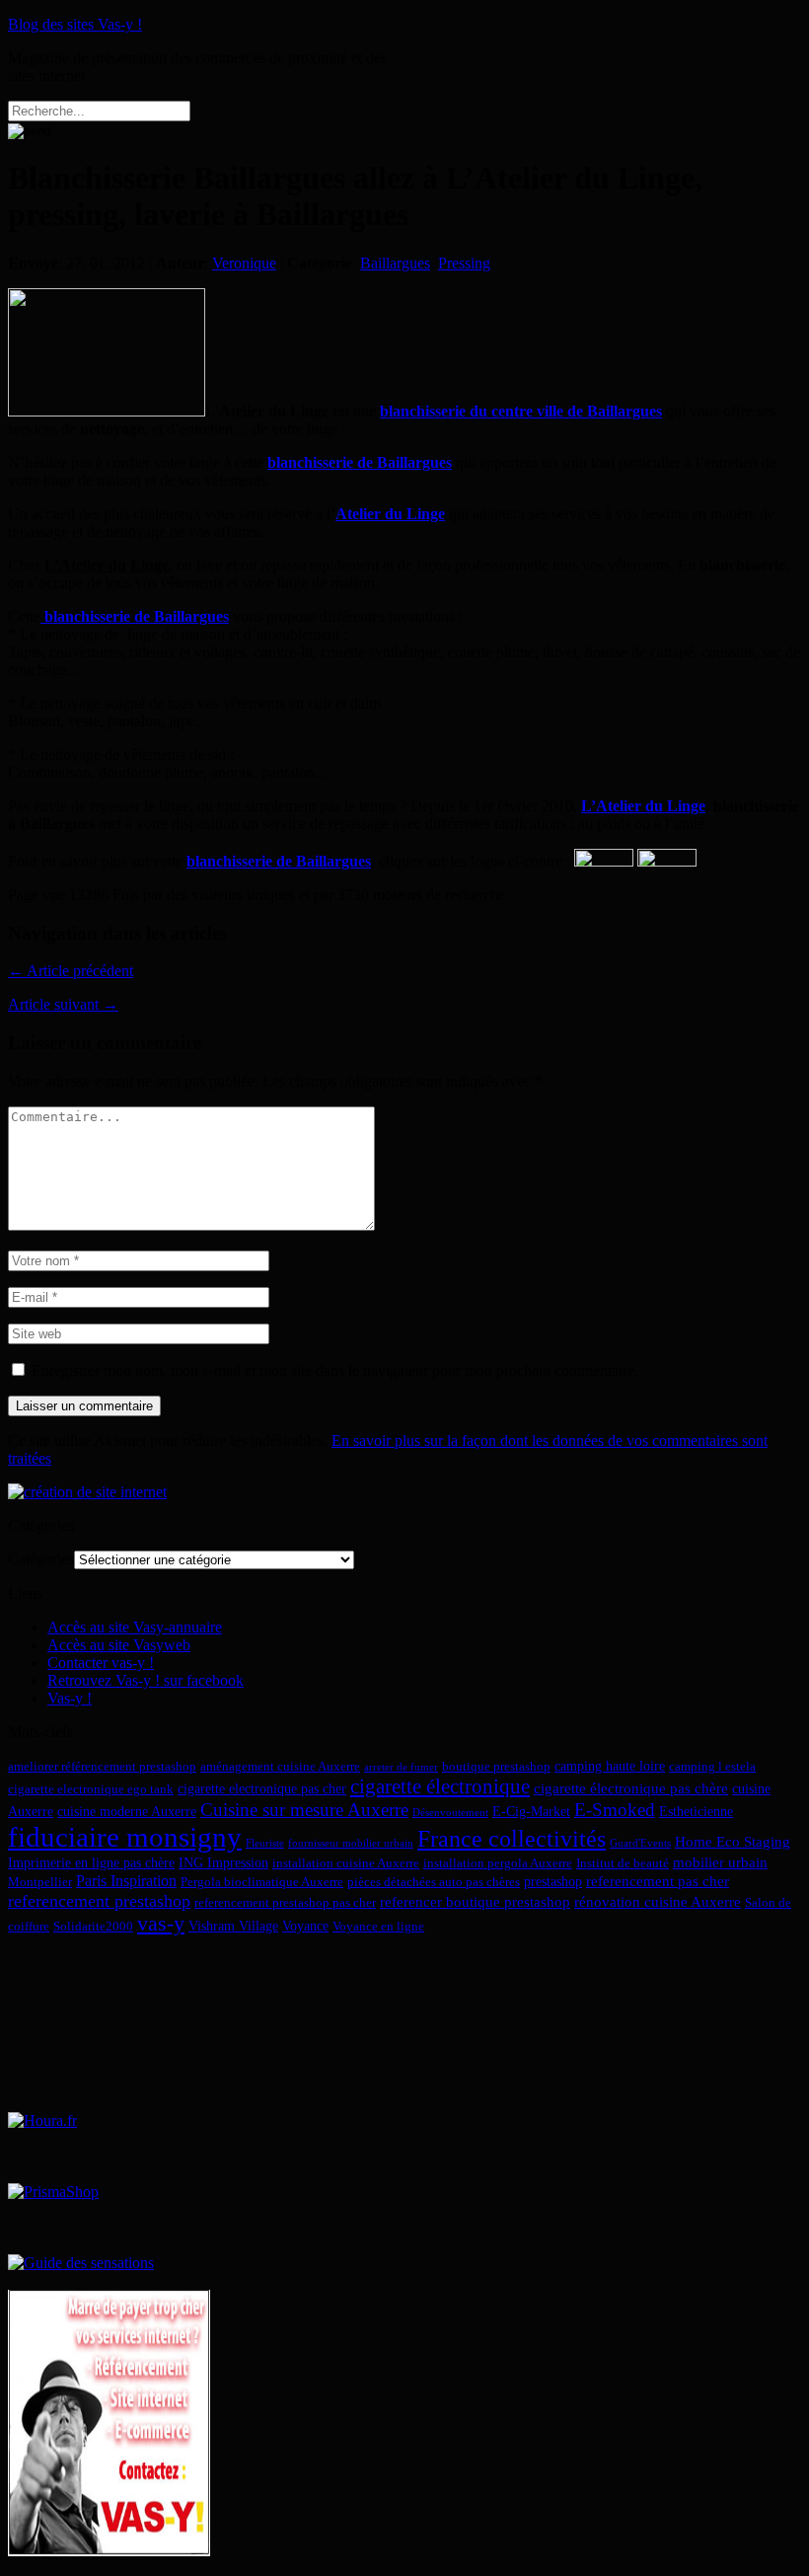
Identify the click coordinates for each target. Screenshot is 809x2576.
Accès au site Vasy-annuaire (135, 1627)
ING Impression (223, 1862)
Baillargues (395, 263)
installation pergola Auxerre (498, 1863)
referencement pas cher (658, 1881)
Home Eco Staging (733, 1841)
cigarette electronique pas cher (262, 1788)
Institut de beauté (623, 1863)
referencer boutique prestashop (475, 1901)
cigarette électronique (440, 1786)
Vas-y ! (70, 1698)
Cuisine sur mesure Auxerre (304, 1810)
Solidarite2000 (93, 1927)
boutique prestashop (496, 1767)
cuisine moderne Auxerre (127, 1811)
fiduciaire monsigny (125, 1837)
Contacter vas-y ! (101, 1663)
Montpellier (40, 1882)
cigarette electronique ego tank (91, 1789)
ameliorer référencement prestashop (102, 1767)
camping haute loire (610, 1766)
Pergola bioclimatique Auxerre (262, 1882)
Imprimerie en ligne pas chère (91, 1862)
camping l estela (712, 1767)
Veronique (244, 263)
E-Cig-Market (531, 1811)
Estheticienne (696, 1811)
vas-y (161, 1924)
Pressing (464, 263)
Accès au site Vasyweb (119, 1645)
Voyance (305, 1926)
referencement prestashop (99, 1901)
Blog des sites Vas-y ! (75, 24)
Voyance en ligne (378, 1927)
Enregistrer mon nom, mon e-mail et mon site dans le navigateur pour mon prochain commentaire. (335, 1370)
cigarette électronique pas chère (631, 1788)
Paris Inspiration (126, 1881)
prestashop (553, 1881)
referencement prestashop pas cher (285, 1903)
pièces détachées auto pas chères (434, 1882)
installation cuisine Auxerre (346, 1863)
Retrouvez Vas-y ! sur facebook (146, 1680)
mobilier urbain (720, 1862)
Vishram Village (233, 1926)
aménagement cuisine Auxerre (280, 1767)
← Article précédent (71, 971)
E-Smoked (615, 1810)
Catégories (41, 1559)
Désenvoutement (450, 1813)
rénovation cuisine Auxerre (658, 1901)
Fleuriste (265, 1843)
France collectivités (512, 1838)
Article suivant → (63, 1004)
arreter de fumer (401, 1767)
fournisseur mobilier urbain (351, 1843)
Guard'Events (640, 1843)
